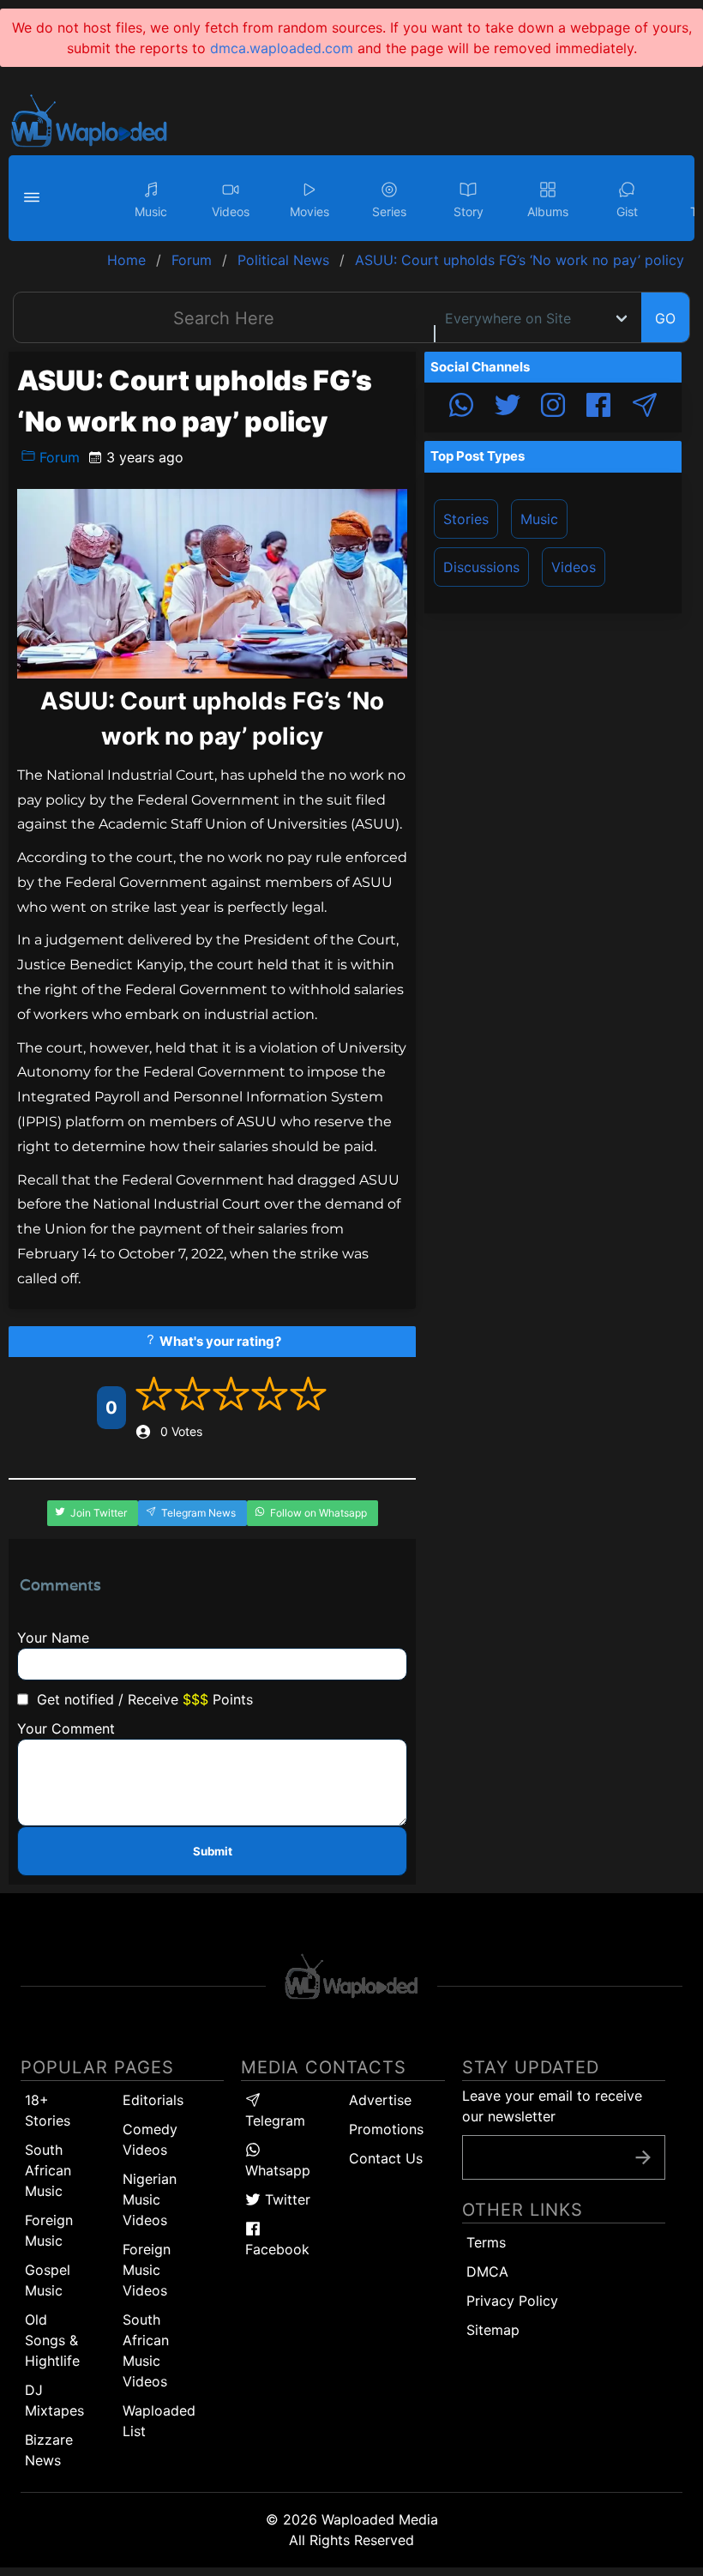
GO (665, 318)
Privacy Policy (512, 2301)
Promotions (386, 2129)
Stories (466, 519)
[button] (34, 198)
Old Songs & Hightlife (52, 2340)
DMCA (487, 2271)
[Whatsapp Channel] (461, 407)
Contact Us (386, 2158)
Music (539, 519)
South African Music (48, 2170)
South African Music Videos (146, 2350)
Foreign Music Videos (147, 2270)
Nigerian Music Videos (150, 2199)
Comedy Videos (150, 2139)
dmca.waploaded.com (282, 48)
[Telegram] (645, 407)
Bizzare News (49, 2450)
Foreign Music (49, 2230)
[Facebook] (598, 407)
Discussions (481, 567)
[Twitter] (508, 407)
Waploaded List (159, 2421)
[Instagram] (553, 407)
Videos (574, 567)
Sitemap (493, 2330)
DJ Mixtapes (54, 2400)
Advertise (380, 2100)
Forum (57, 457)
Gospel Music (48, 2280)
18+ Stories (48, 2110)
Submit (213, 1851)
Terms (486, 2242)
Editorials (153, 2100)
